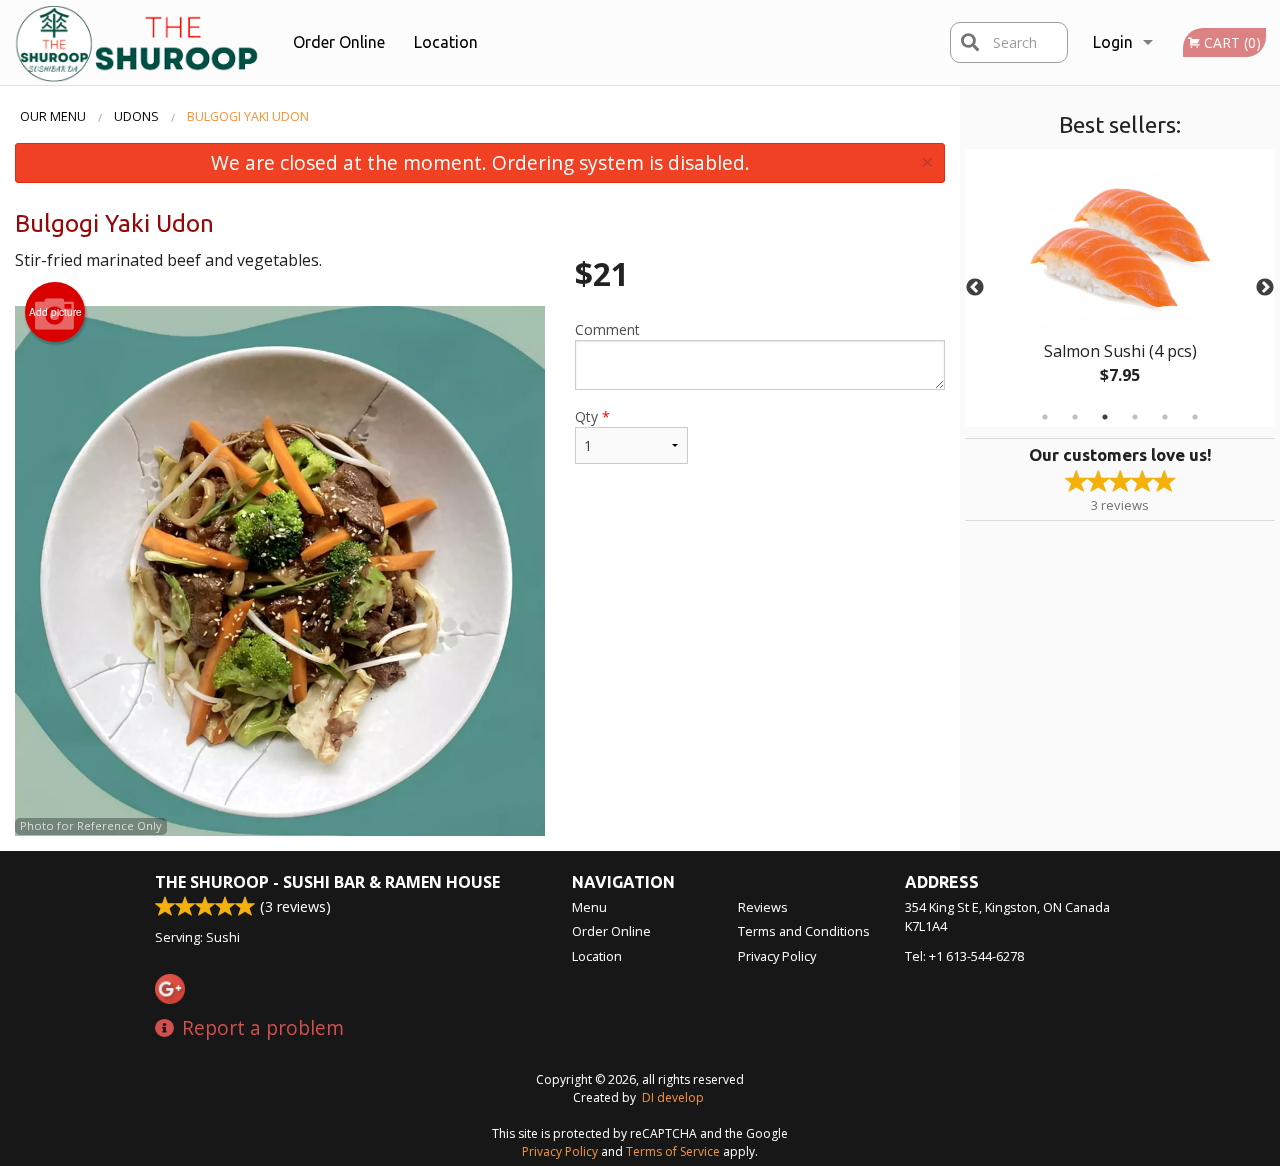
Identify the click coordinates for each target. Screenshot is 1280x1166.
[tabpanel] (1120, 288)
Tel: (964, 956)
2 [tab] (1075, 417)
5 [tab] (1165, 417)
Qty (592, 416)
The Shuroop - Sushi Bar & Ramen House (327, 882)
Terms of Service (673, 1151)
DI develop (673, 1097)
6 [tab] (1195, 417)
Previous (975, 288)
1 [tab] (1045, 417)
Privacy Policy (777, 956)
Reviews (763, 907)
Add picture (55, 312)
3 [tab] (1105, 417)
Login (1113, 42)
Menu (589, 907)
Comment (607, 329)
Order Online (339, 42)
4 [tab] (1135, 417)
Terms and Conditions (804, 931)
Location (446, 42)
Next (1265, 288)
